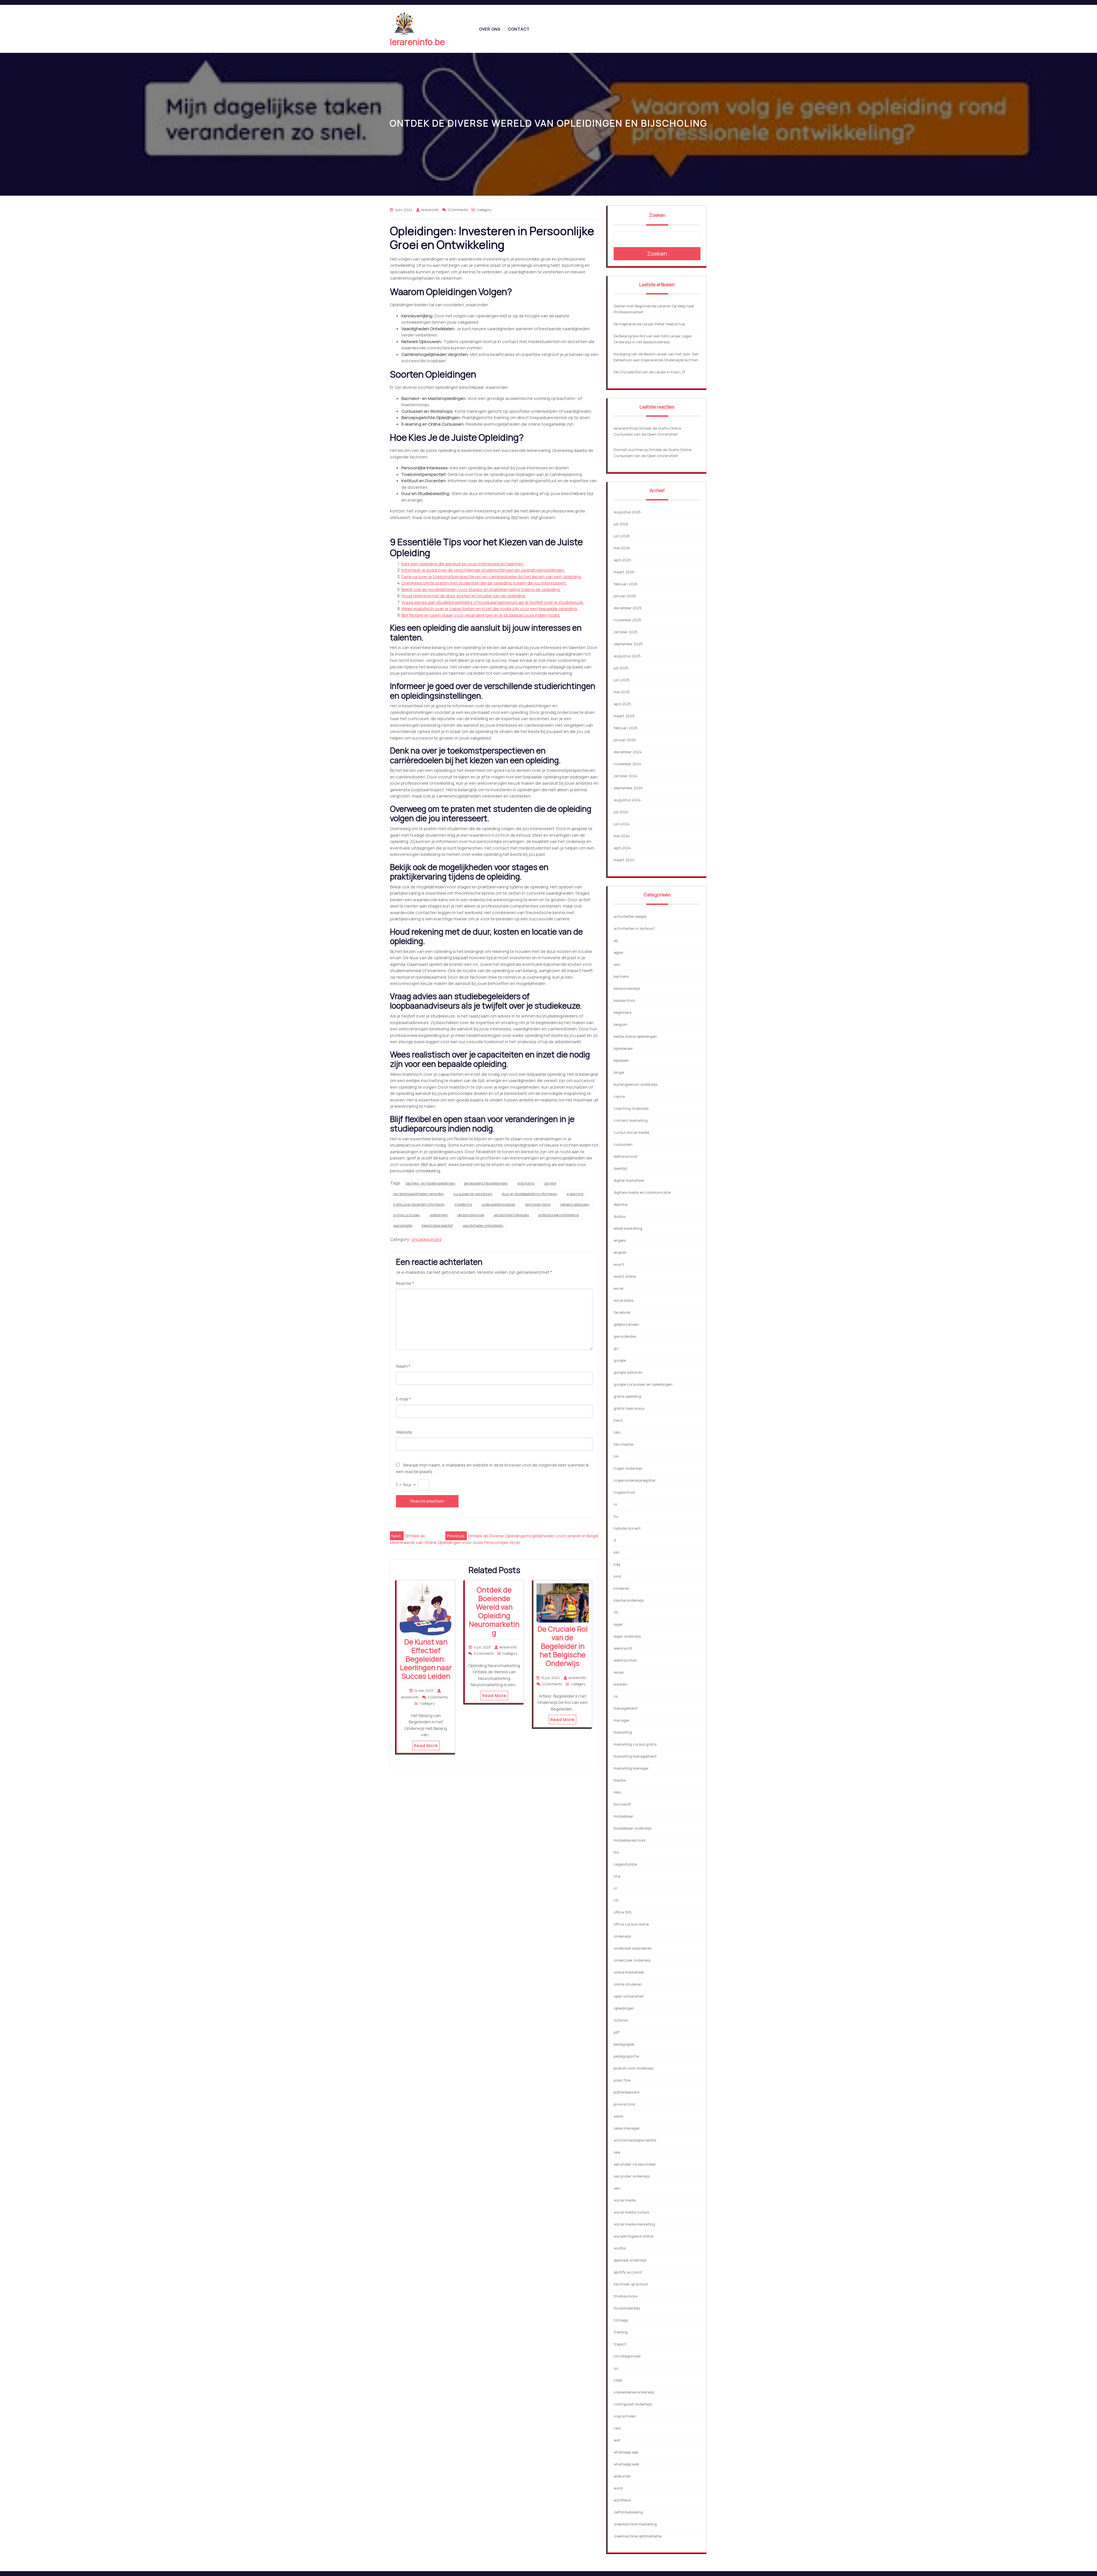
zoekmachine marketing (635, 2524)
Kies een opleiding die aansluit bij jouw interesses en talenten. (463, 564)
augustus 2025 (627, 656)
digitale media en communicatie (642, 1192)
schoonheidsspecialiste (635, 2140)
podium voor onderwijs (633, 2068)
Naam (403, 1366)
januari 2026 (625, 596)
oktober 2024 (626, 776)
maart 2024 (624, 860)
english (620, 1252)
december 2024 (628, 752)
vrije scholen (625, 2416)
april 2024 (622, 848)
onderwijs (622, 1936)
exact (619, 1264)
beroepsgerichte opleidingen (486, 1183)
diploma (620, 1204)
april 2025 (622, 704)
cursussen (623, 1144)
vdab (618, 2380)
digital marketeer (629, 1180)
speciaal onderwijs (630, 2260)
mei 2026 (622, 548)
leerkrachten (625, 1660)
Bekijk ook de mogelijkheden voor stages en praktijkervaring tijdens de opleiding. (481, 589)
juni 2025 (622, 680)
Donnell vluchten (629, 450)
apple (618, 952)
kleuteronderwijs (629, 1600)
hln (616, 1456)
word (618, 2488)
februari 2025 (626, 728)
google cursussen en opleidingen (643, 1384)
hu (616, 1516)
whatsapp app (626, 2452)
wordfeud (622, 2500)
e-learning (575, 1194)
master (620, 1780)
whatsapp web (626, 2464)
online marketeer (629, 1972)
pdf (616, 2032)
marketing (623, 1732)
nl (615, 1888)
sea (617, 2152)
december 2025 (628, 608)
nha (617, 1876)
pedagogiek (624, 2044)
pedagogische (626, 2056)
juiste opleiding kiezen (499, 1204)
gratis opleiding (627, 1396)
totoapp (621, 2320)
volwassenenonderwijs (634, 2392)
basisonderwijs (627, 988)
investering (463, 1204)
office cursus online (631, 1924)
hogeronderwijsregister (635, 1480)
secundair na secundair (635, 2164)
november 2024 (627, 764)
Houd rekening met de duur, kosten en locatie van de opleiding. (464, 596)
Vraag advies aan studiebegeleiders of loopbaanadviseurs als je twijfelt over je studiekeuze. (493, 602)
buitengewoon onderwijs (635, 1084)
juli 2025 (621, 668)
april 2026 (622, 560)
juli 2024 (621, 812)
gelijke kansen (626, 1324)
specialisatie (403, 1226)
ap (616, 940)
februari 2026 (626, 584)
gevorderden (625, 1336)
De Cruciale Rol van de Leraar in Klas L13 (649, 372)
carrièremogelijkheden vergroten (419, 1194)
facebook (622, 1312)
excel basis (623, 1300)
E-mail (403, 1399)
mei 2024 (622, 836)
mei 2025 (622, 692)
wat (617, 2440)
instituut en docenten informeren (419, 1204)
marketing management (635, 1756)
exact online (625, 1276)
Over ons (490, 29)
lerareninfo (623, 428)
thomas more (625, 2296)
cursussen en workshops (473, 1194)
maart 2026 (624, 572)
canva (619, 1096)
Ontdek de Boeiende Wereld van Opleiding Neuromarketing (494, 1611)
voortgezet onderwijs (633, 2404)
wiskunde (622, 2476)
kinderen (621, 1588)
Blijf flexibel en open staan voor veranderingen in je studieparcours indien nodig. (481, 615)
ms (616, 1852)
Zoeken (657, 215)
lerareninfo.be (417, 42)
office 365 (623, 1912)
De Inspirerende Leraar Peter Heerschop (649, 324)
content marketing (631, 1120)
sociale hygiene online (633, 2236)
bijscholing (526, 1183)
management (626, 1708)
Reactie (405, 1283)
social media (625, 2200)
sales (618, 2116)
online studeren (628, 1984)
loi (616, 1696)
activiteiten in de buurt (634, 928)
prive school (624, 2104)
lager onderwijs (627, 1636)
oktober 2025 (626, 632)
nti (616, 1900)
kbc (617, 1552)
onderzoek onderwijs (632, 1960)
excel (618, 1288)
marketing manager (631, 1768)
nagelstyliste (625, 1864)
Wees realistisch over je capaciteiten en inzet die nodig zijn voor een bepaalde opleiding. (490, 609)
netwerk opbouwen (575, 1204)
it (615, 1540)
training (621, 2332)
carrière (550, 1183)
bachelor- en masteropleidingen (431, 1183)
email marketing (628, 1228)
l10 (616, 1612)
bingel (619, 1072)
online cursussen (407, 1215)
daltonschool (625, 1156)
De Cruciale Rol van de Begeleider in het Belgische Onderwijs (562, 1646)
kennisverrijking (538, 1204)
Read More (426, 1745)
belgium (620, 1024)
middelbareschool (629, 1840)
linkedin (620, 1684)
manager (622, 1720)
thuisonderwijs (627, 2308)
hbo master (624, 1444)
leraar (619, 1672)
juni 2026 (622, 536)
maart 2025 (624, 716)
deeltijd (620, 1168)
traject (620, 2344)
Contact (519, 29)
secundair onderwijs (632, 2176)
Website (404, 1432)
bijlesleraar (623, 1048)
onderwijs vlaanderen (633, 1948)
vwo (617, 2428)
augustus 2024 (627, 800)
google (620, 1360)
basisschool (624, 1000)
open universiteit (629, 1996)
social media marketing (634, 2224)
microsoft (622, 1804)
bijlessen (621, 1060)
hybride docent (627, 1528)
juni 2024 (622, 824)
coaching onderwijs (631, 1108)
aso (617, 964)
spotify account (628, 2272)
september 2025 (628, 644)
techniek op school (631, 2284)
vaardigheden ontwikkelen (483, 1226)
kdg (617, 1564)
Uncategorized (426, 1239)
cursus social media (631, 1132)
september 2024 (628, 788)
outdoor (621, 2020)
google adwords (628, 1372)
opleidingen (439, 1215)
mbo (617, 1792)
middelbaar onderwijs (632, 1828)
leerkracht (623, 1648)
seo (617, 2188)
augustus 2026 (627, 512)
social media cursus (631, 2212)
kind (617, 1576)
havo (618, 1420)
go (616, 1348)
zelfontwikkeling (628, 2512)
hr (615, 1504)
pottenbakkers (626, 2092)
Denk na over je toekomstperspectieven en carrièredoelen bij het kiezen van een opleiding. (492, 577)
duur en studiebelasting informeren (530, 1194)
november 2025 (627, 620)
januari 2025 (625, 740)
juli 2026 (621, 524)
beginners (622, 1012)
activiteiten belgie (630, 916)
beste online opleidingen (635, 1036)
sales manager (627, 2128)
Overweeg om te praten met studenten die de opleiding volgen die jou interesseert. (484, 583)
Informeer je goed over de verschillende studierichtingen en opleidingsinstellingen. (483, 570)
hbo (617, 1432)
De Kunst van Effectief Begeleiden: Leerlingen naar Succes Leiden (426, 1659)
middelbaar (623, 1816)
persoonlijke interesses (511, 1215)
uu (616, 2368)
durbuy (620, 1216)
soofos (620, 2248)
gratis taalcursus (629, 1408)
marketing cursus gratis (635, 1744)
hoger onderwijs (628, 1468)
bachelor (621, 976)
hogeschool (624, 1492)
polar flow (622, 2080)
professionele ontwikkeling (559, 1215)
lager (618, 1624)
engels (620, 1240)
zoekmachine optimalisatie (638, 2536)
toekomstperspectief (437, 1226)
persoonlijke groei (471, 1215)
